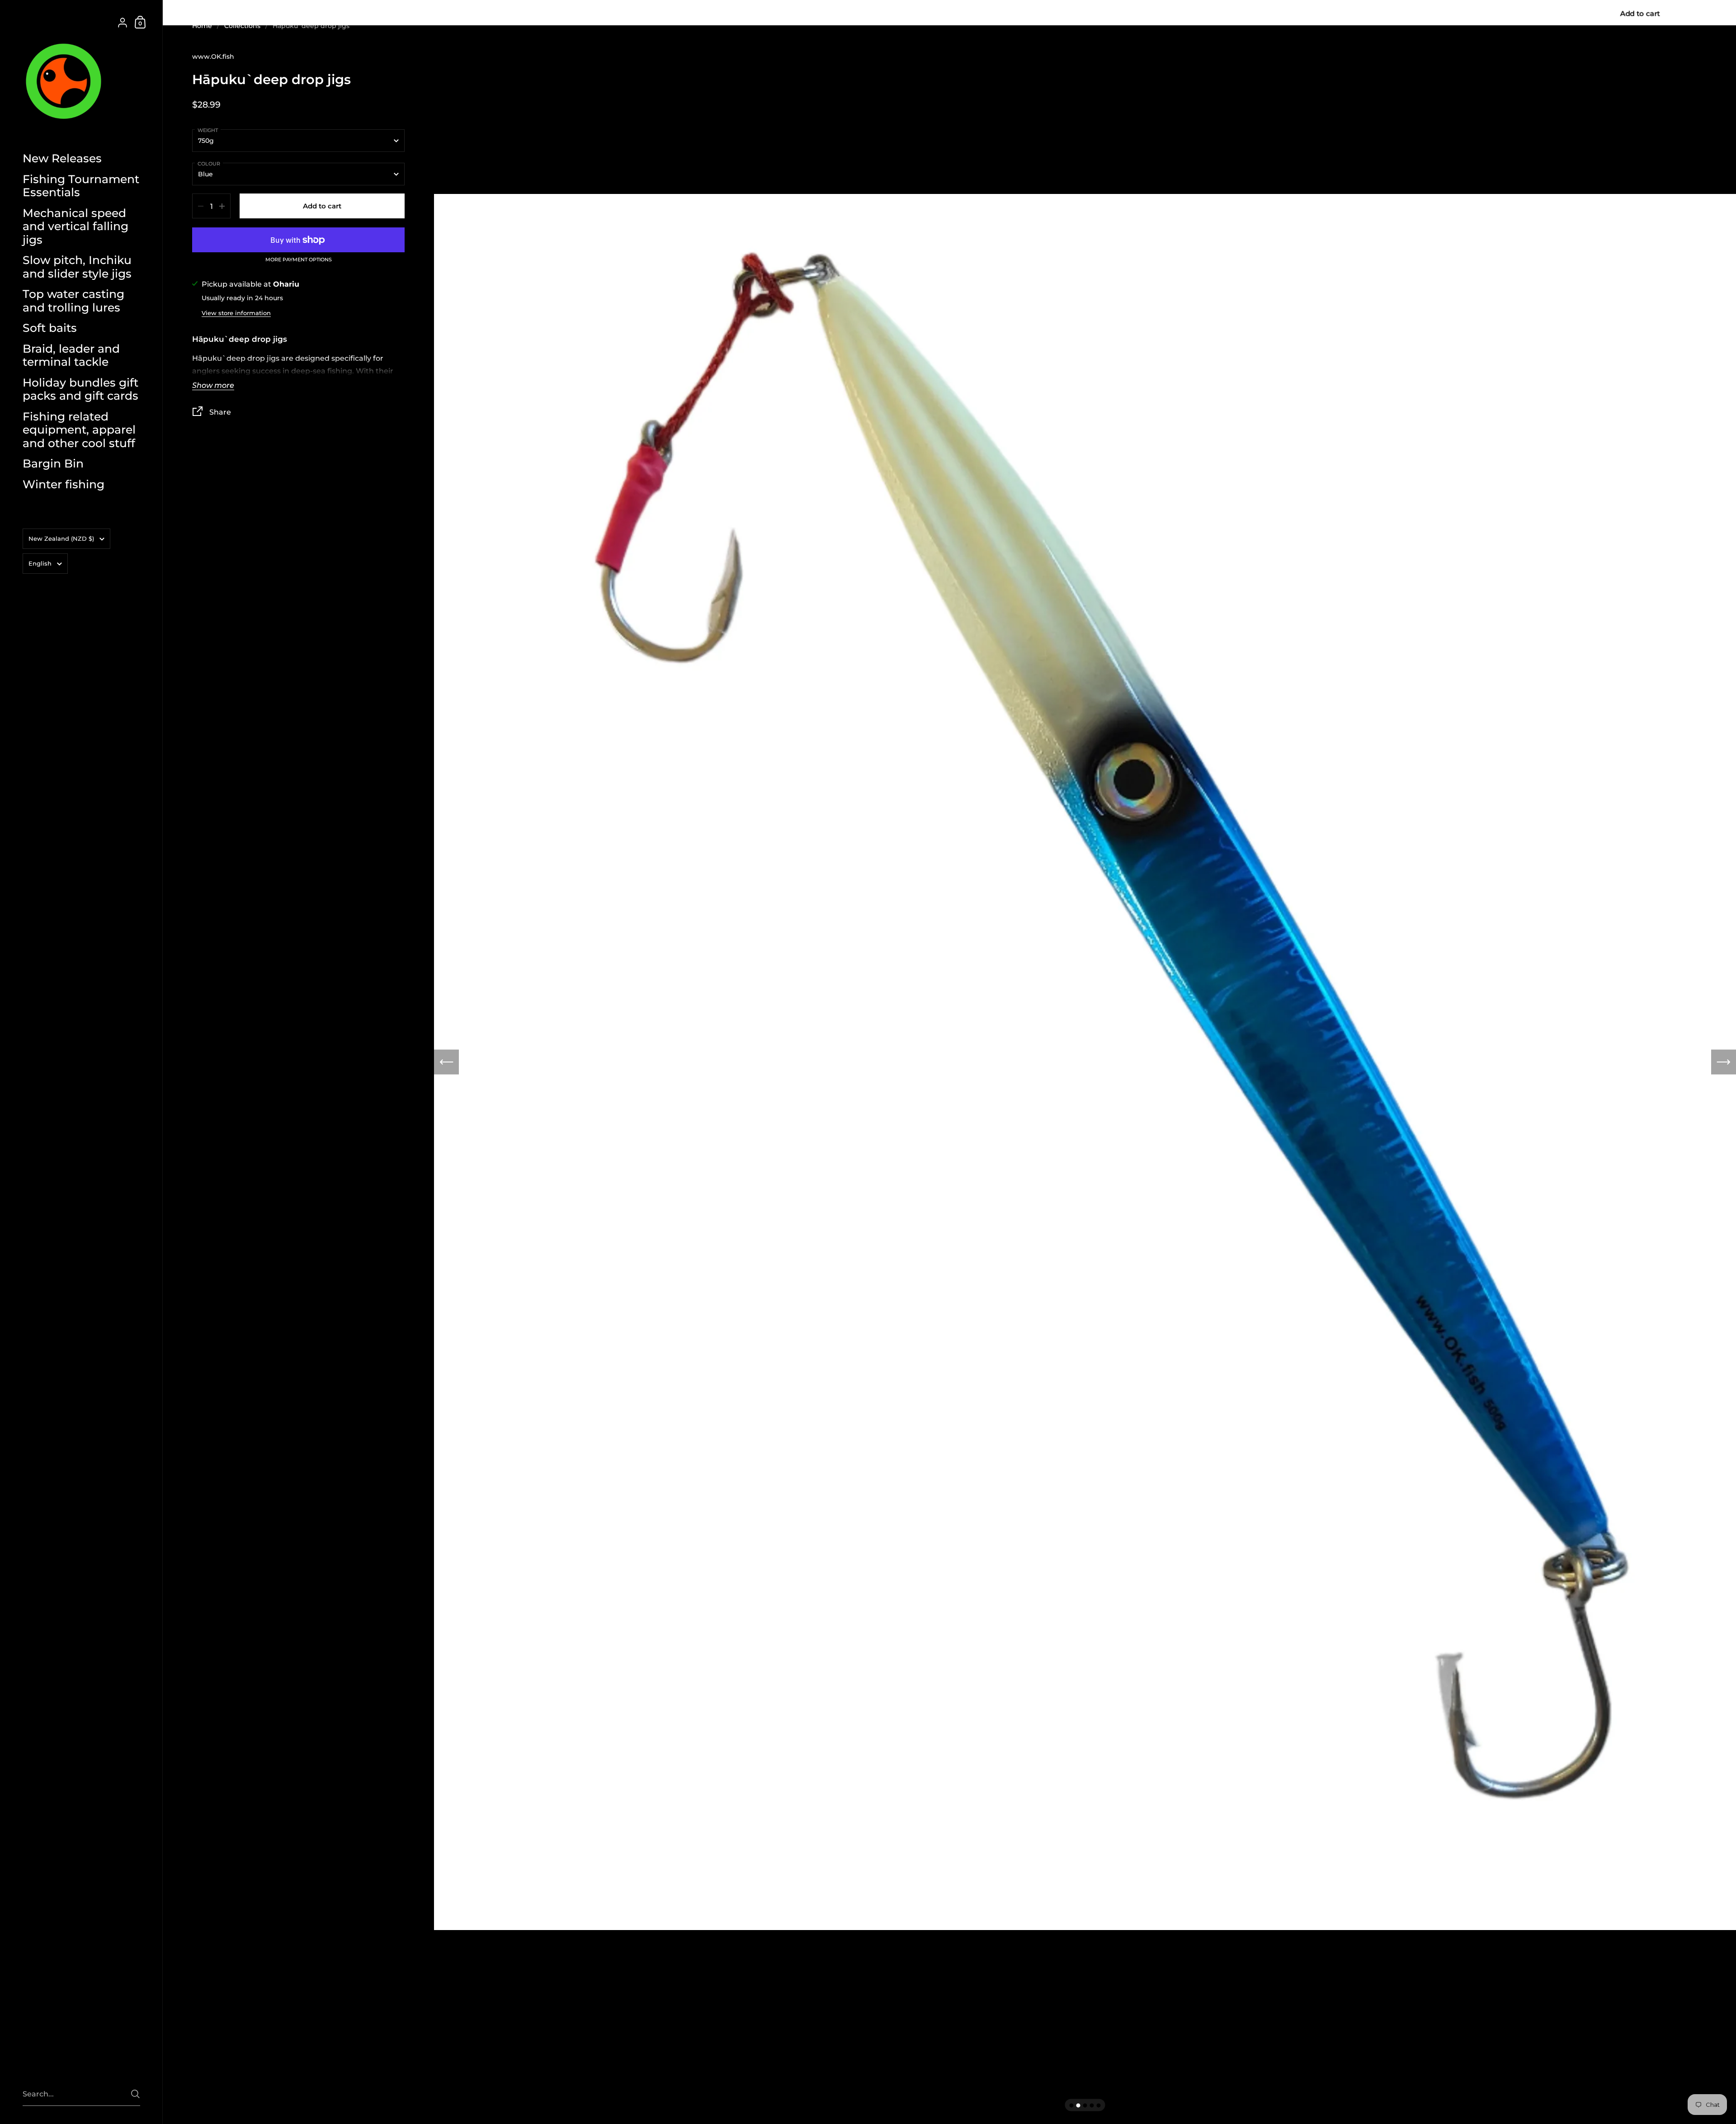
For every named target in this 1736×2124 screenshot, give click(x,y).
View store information (236, 313)
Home (202, 26)
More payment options (299, 260)
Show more (213, 386)
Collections (242, 26)
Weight (208, 130)
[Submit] (135, 2094)
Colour (209, 164)
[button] (446, 1062)
